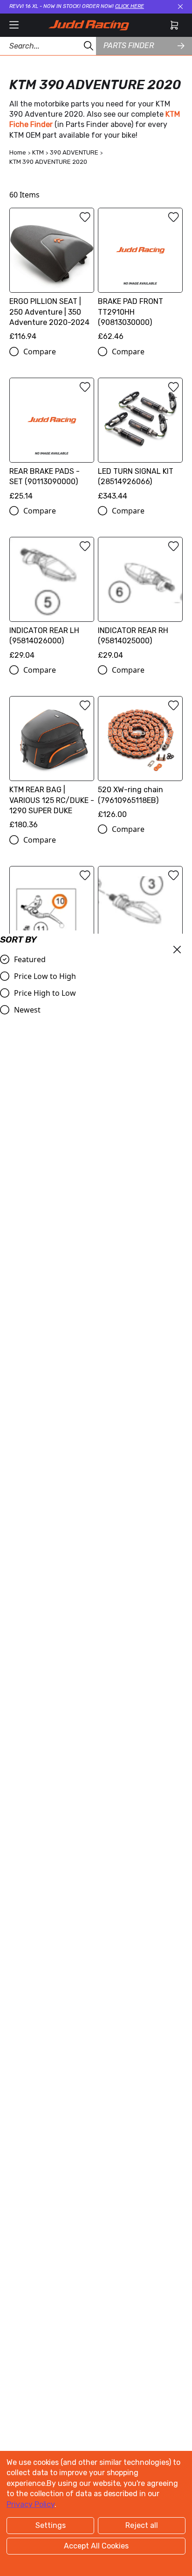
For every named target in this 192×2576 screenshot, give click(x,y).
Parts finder (129, 46)
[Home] (89, 25)
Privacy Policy (31, 2504)
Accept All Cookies (96, 2546)
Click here (130, 6)
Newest (27, 1010)
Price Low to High (45, 976)
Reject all (142, 2525)
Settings (51, 2525)
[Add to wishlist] (85, 217)
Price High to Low (45, 993)
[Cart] (174, 25)
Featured (30, 959)
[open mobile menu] (14, 25)
